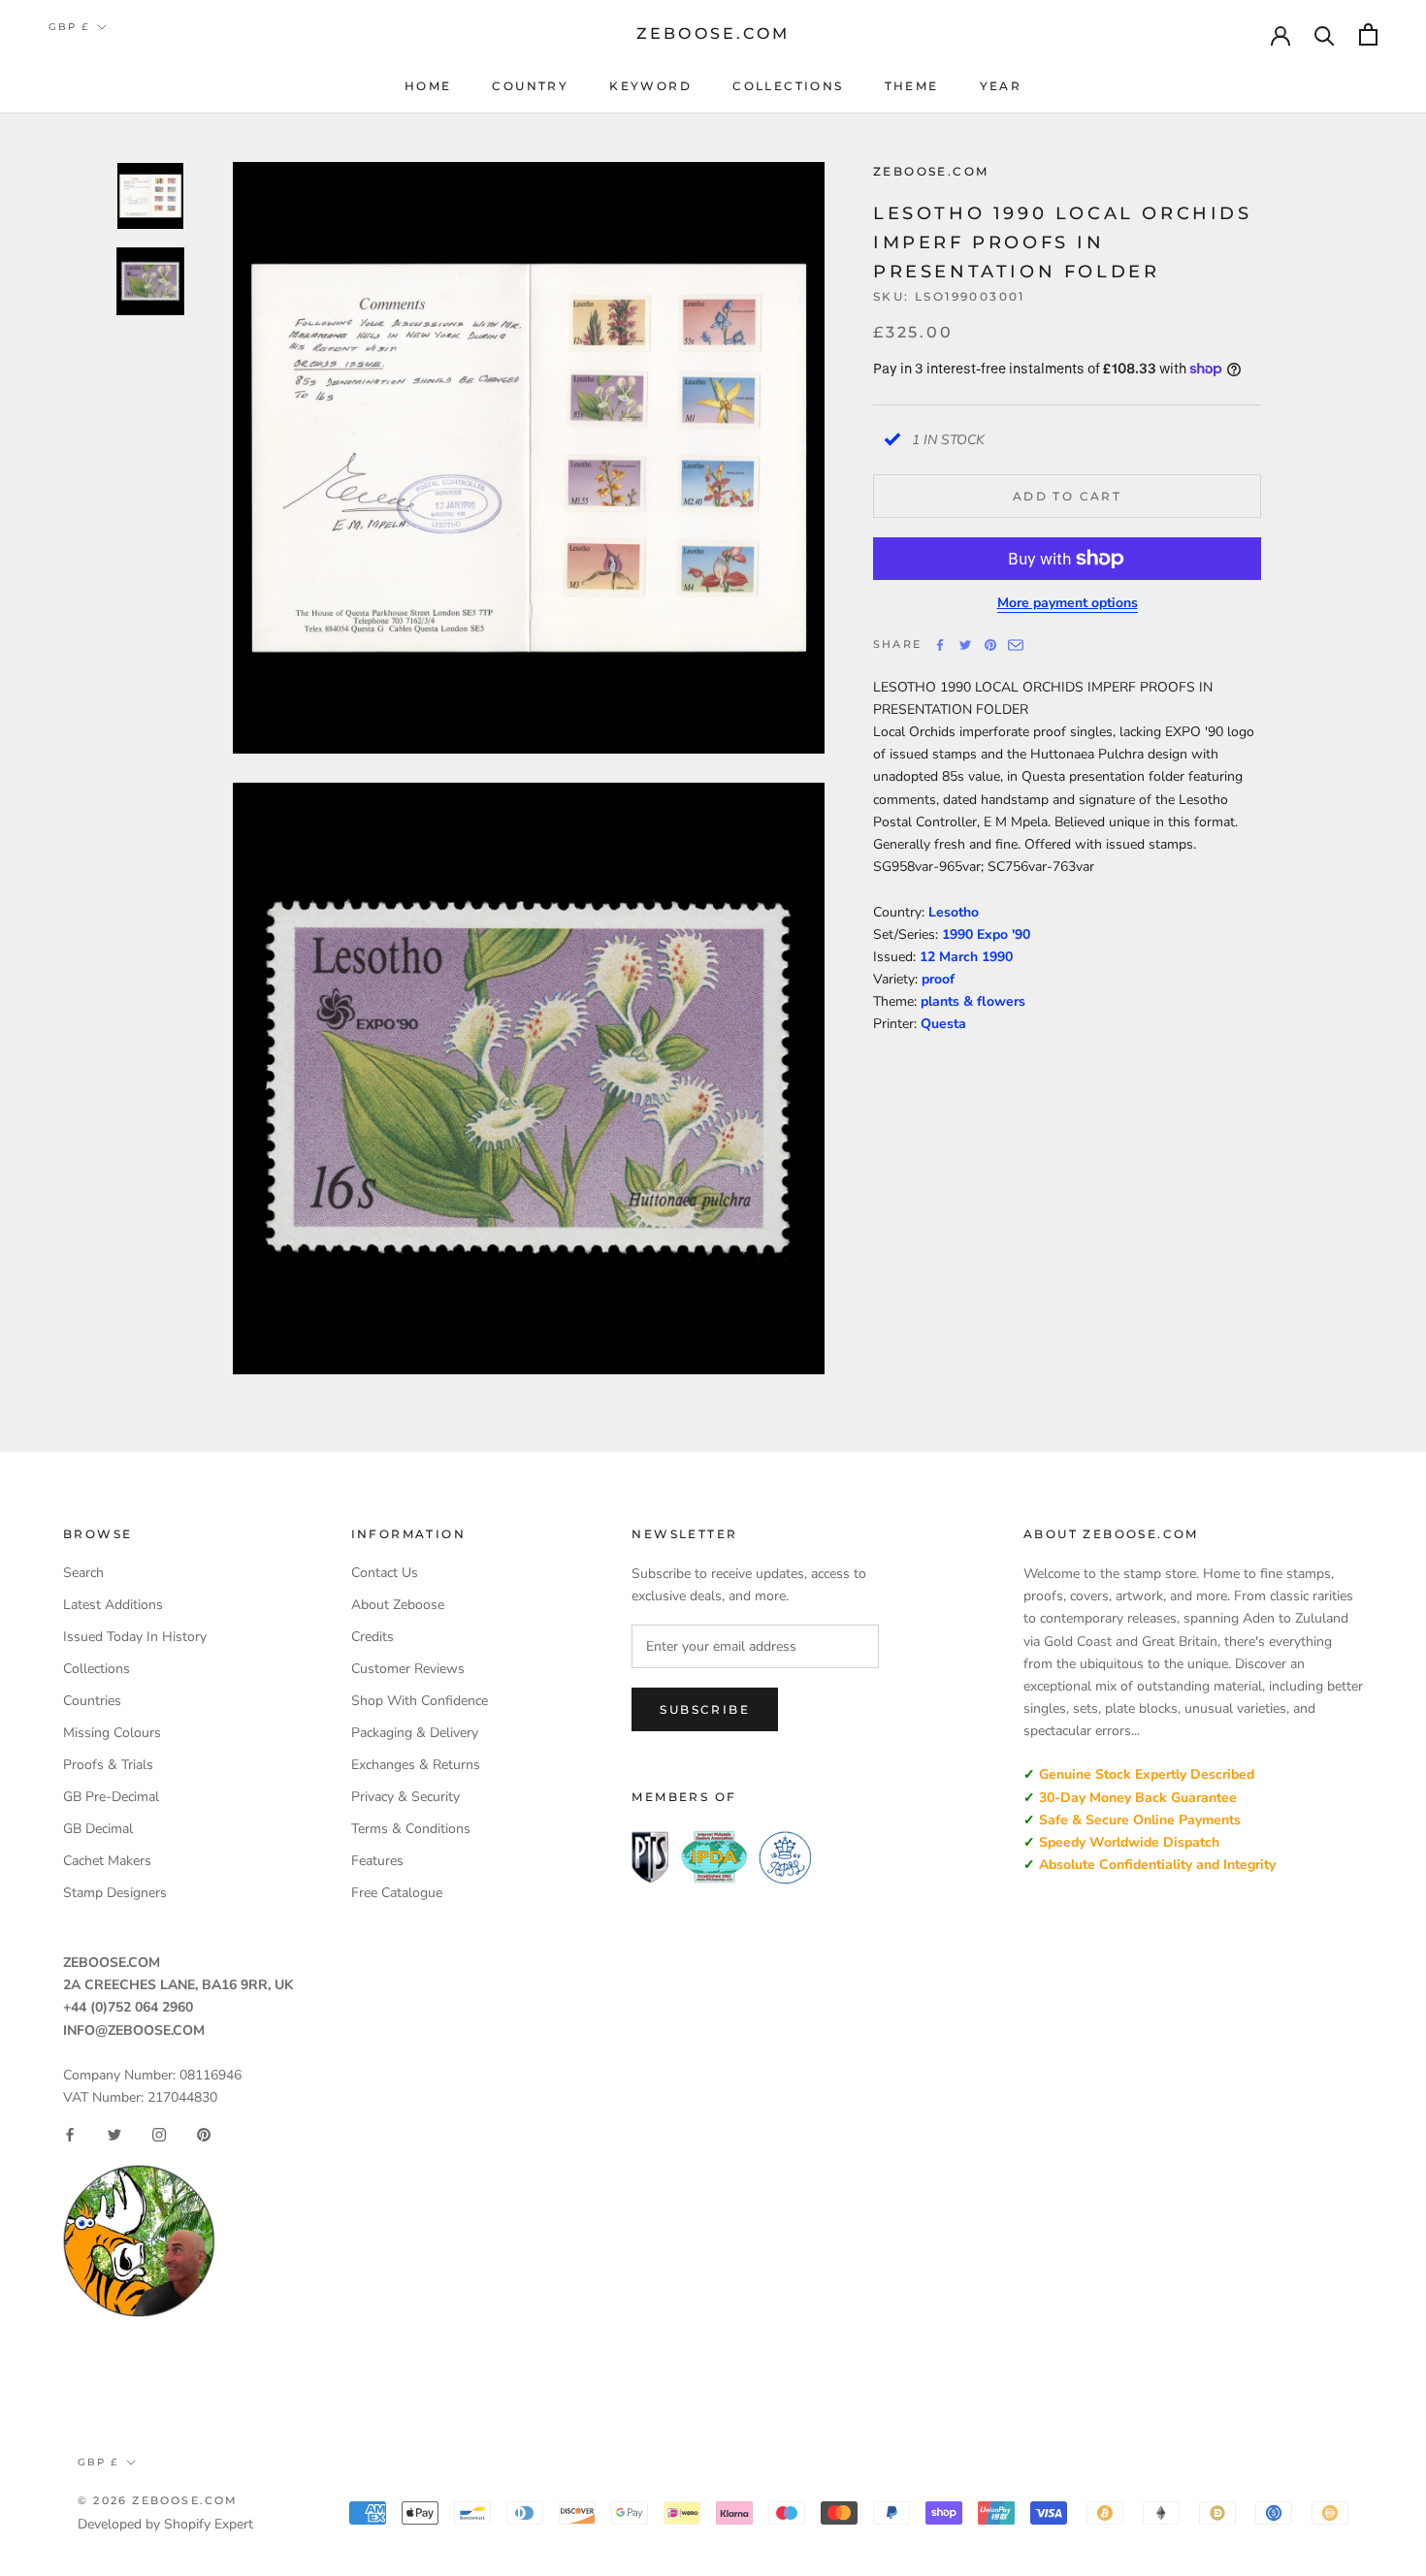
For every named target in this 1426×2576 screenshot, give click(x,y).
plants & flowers (973, 1001)
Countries (92, 1701)
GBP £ (69, 27)
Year (1001, 86)
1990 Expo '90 (986, 934)
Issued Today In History (135, 1637)
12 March (951, 957)
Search (83, 1573)
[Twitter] (965, 645)
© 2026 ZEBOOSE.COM (158, 2500)
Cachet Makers (107, 1861)
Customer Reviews (408, 1669)
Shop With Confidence (420, 1701)
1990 (997, 957)
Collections (788, 86)
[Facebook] (940, 645)
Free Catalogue (397, 1893)
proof (938, 979)
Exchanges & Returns (416, 1765)
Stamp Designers (115, 1893)
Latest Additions (113, 1605)
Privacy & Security (405, 1797)
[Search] (1325, 34)
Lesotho (954, 912)
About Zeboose (398, 1605)
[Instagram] (159, 2135)
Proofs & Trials (108, 1765)
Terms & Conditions (411, 1829)
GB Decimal (98, 1829)
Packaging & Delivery (415, 1733)
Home (428, 86)
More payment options (1068, 603)
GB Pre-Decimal (111, 1797)
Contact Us (385, 1573)
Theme (912, 86)
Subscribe (705, 1709)
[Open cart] (1368, 34)
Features (377, 1861)
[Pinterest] (990, 645)
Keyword (650, 86)
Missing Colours (112, 1733)
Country (530, 86)
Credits (373, 1637)
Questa (943, 1024)
